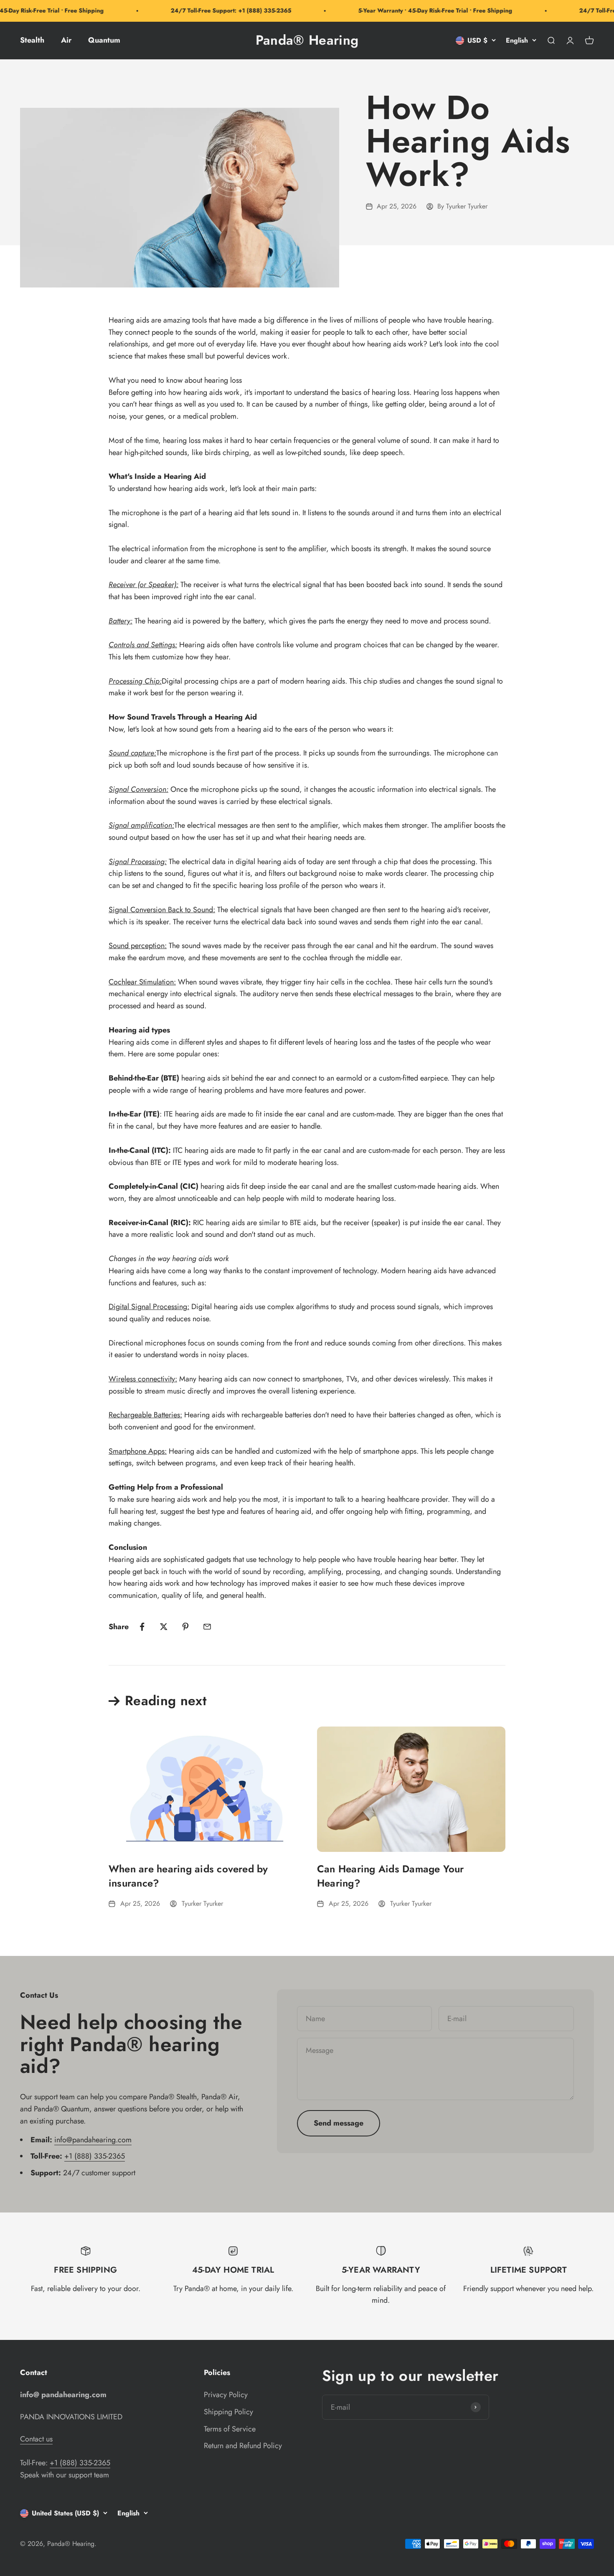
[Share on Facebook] (142, 1627)
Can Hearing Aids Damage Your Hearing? (391, 1876)
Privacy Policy (226, 2395)
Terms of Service (230, 2429)
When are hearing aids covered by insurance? (188, 1876)
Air (66, 40)
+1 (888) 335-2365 (95, 2156)
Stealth (32, 40)
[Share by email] (207, 1627)
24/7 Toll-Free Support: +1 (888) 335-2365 (212, 10)
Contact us (36, 2439)
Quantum (104, 40)
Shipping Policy (228, 2412)
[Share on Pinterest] (185, 1627)
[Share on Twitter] (164, 1627)
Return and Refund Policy (243, 2446)
